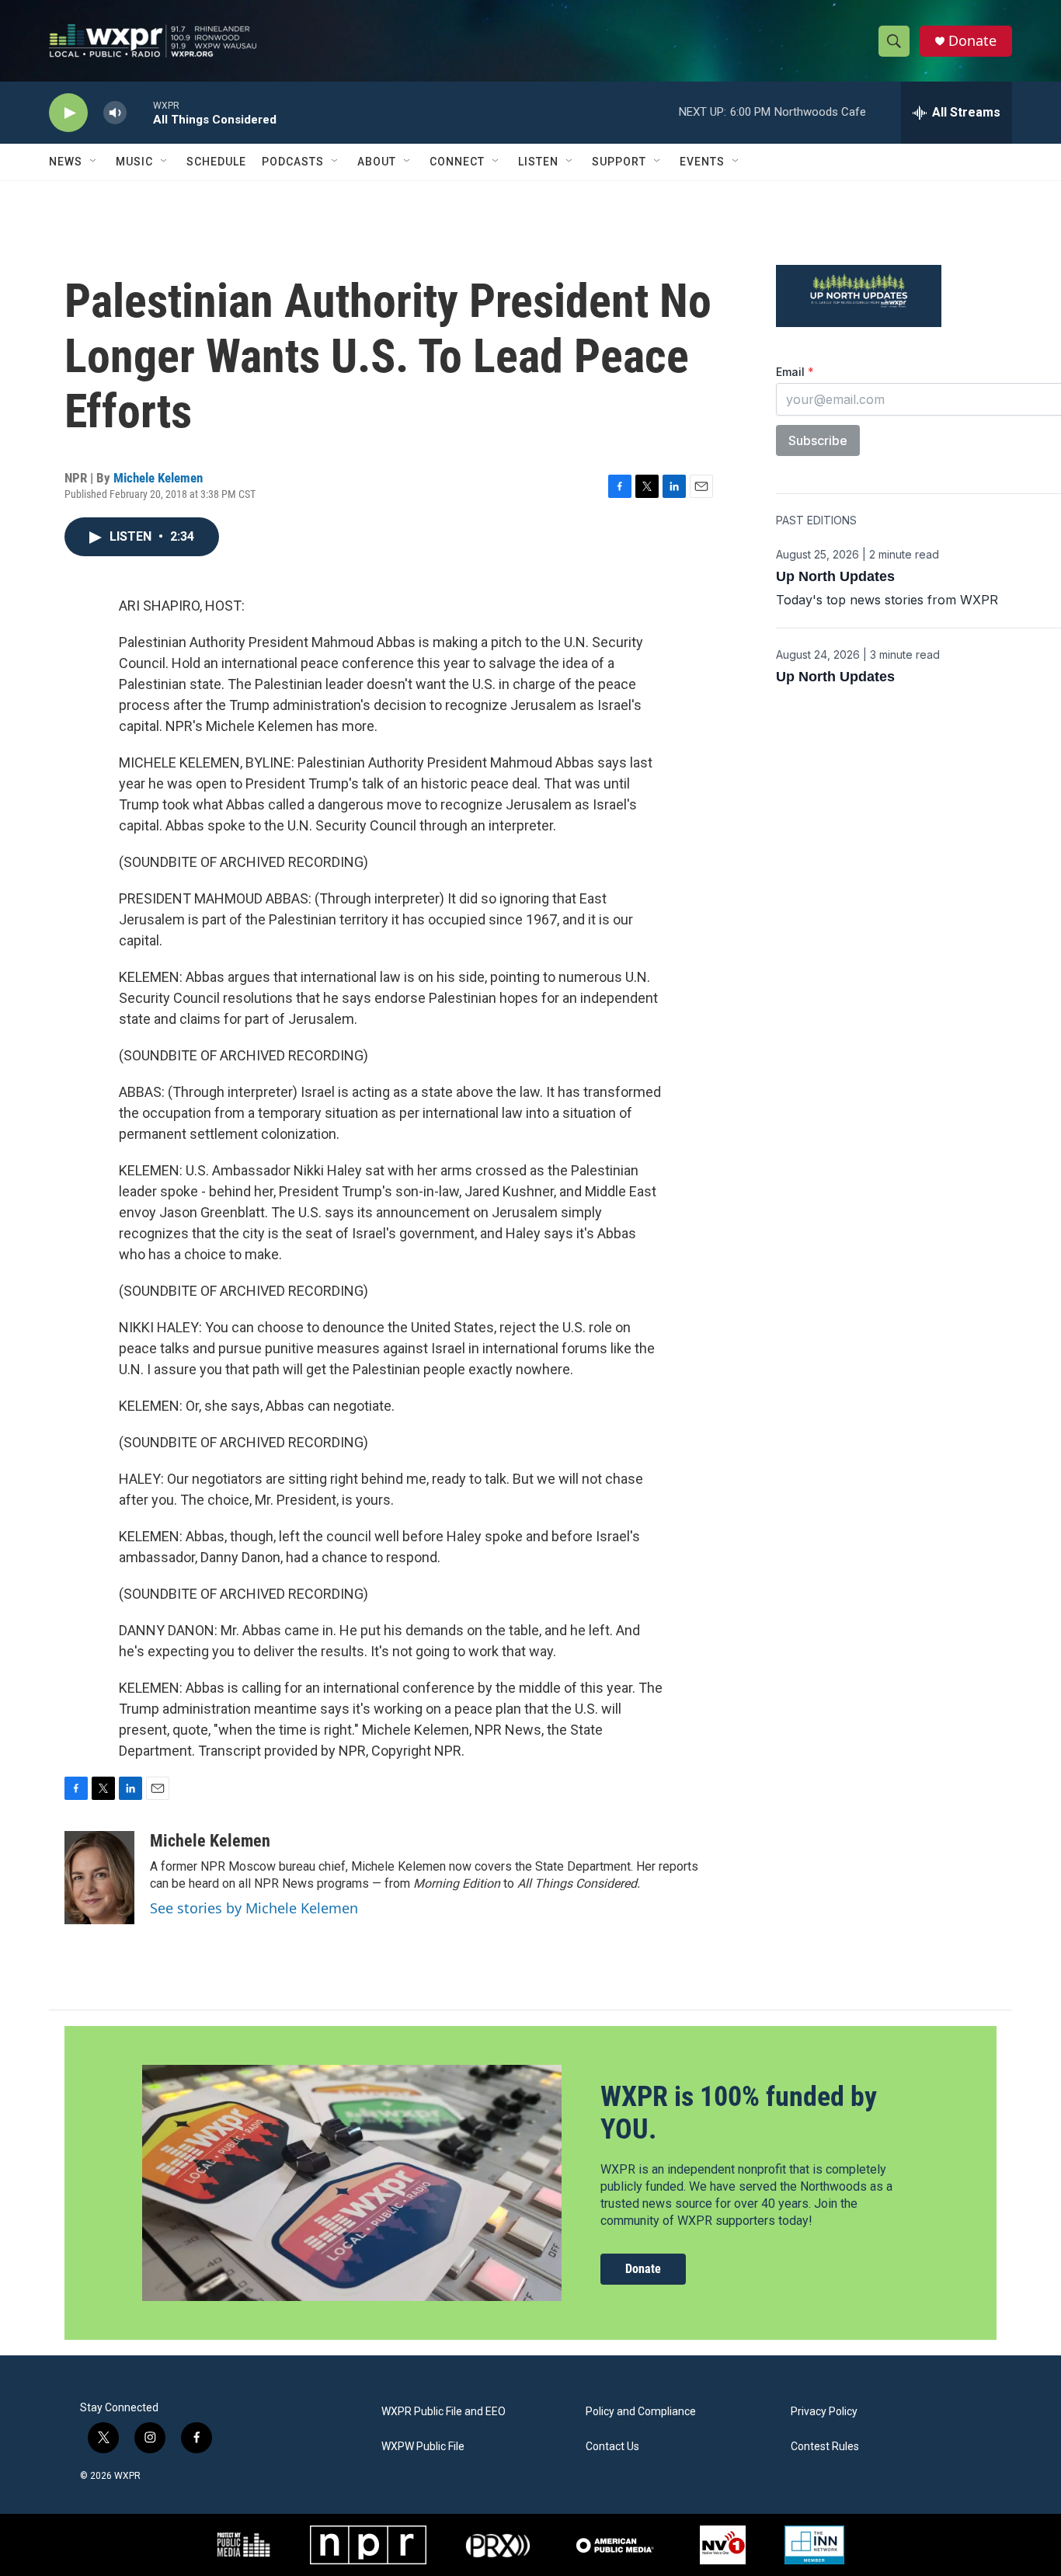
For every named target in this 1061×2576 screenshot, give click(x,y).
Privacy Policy (824, 2412)
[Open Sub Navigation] (94, 162)
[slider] (140, 112)
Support (619, 162)
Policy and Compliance (641, 2412)
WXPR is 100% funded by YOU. (739, 2113)
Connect (457, 162)
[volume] (115, 113)
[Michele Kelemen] (99, 1878)
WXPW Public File (423, 2447)
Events (702, 162)
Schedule (216, 162)
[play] (68, 113)
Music (134, 162)
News (66, 162)
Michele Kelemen (158, 478)
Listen (538, 162)
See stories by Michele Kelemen (254, 1908)
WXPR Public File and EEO (444, 2412)
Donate (972, 41)
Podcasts (293, 162)
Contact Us (612, 2447)
